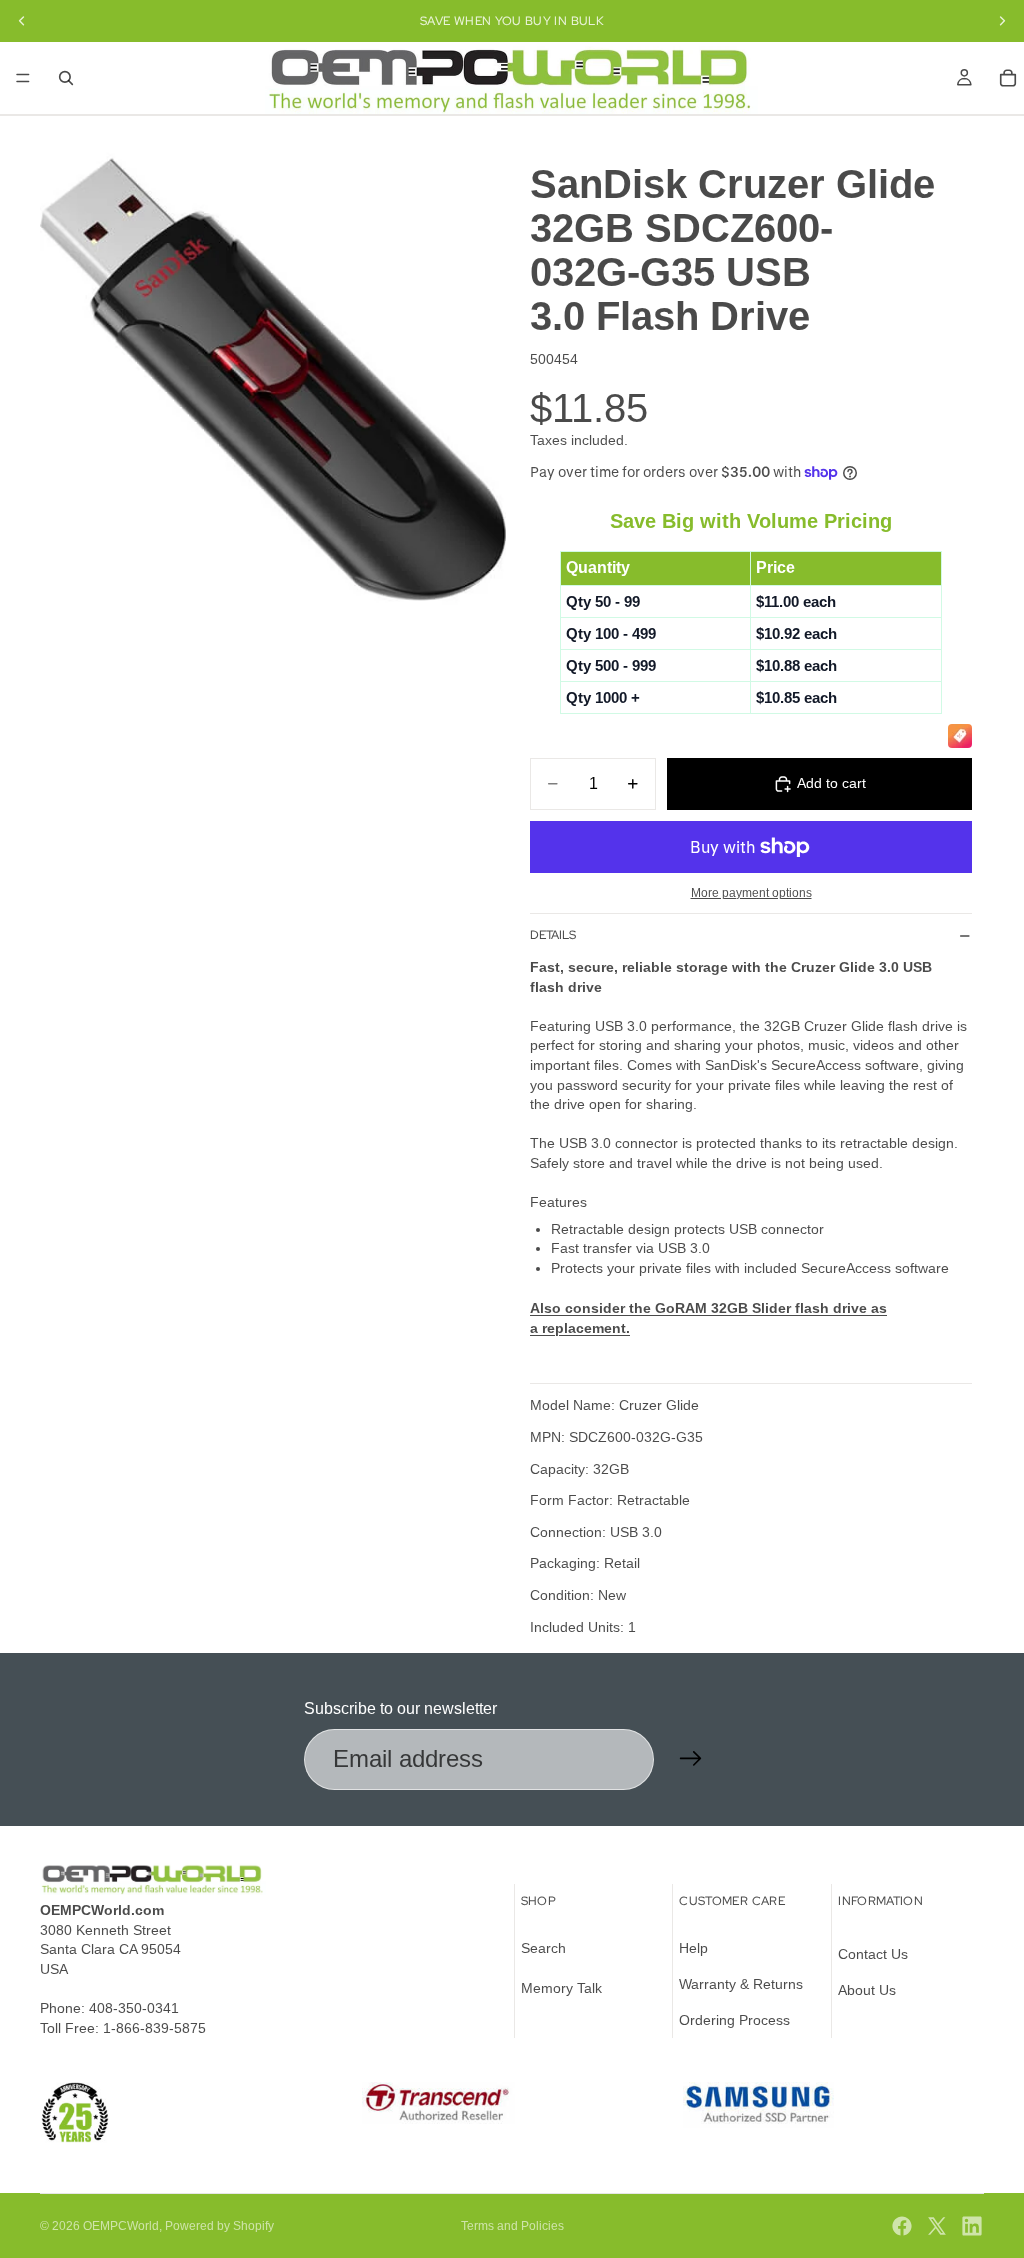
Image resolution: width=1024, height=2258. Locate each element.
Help (693, 1948)
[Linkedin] (972, 2226)
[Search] (66, 78)
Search (543, 1948)
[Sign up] (691, 1759)
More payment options (751, 892)
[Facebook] (902, 2226)
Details (553, 935)
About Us (867, 1989)
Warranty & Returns (741, 1983)
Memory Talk (561, 1987)
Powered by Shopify (219, 2226)
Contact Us (873, 1954)
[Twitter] (937, 2226)
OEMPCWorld (121, 2226)
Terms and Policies (512, 2226)
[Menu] (23, 78)
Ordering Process (734, 2019)
